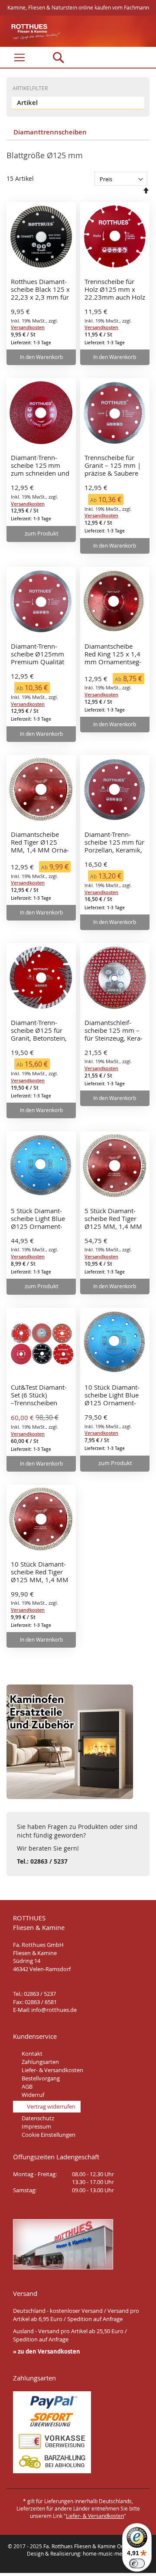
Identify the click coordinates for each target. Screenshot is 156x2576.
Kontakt (32, 2054)
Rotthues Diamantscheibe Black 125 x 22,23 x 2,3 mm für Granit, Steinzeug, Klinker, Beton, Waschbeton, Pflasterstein (40, 290)
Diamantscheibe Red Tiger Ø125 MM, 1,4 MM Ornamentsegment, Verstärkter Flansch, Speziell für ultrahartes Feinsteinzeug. (41, 842)
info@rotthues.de (54, 2010)
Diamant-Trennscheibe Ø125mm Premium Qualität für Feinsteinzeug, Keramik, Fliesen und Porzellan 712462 (37, 654)
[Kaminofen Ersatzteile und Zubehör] (70, 1797)
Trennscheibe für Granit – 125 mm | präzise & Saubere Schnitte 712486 (113, 466)
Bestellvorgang (41, 2078)
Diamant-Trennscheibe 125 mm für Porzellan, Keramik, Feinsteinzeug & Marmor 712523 (114, 842)
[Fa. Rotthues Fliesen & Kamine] (31, 32)
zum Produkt (42, 533)
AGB (27, 2086)
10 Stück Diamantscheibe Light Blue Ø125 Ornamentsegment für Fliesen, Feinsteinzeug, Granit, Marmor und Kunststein (115, 1395)
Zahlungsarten (40, 2062)
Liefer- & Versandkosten (52, 2070)
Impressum (36, 2126)
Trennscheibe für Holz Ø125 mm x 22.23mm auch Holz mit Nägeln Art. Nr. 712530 (115, 290)
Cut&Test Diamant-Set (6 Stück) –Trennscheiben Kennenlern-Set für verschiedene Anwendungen (39, 1395)
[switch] (137, 2563)
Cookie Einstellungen (49, 2135)
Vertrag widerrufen (51, 2106)
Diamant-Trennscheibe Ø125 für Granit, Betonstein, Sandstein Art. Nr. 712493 (39, 1031)
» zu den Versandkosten (47, 2351)
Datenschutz (38, 2118)
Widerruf (33, 2095)
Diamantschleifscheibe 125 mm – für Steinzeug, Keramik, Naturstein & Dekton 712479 (114, 1031)
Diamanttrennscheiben (49, 132)
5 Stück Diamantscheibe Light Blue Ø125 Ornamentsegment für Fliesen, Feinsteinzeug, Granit (41, 1219)
